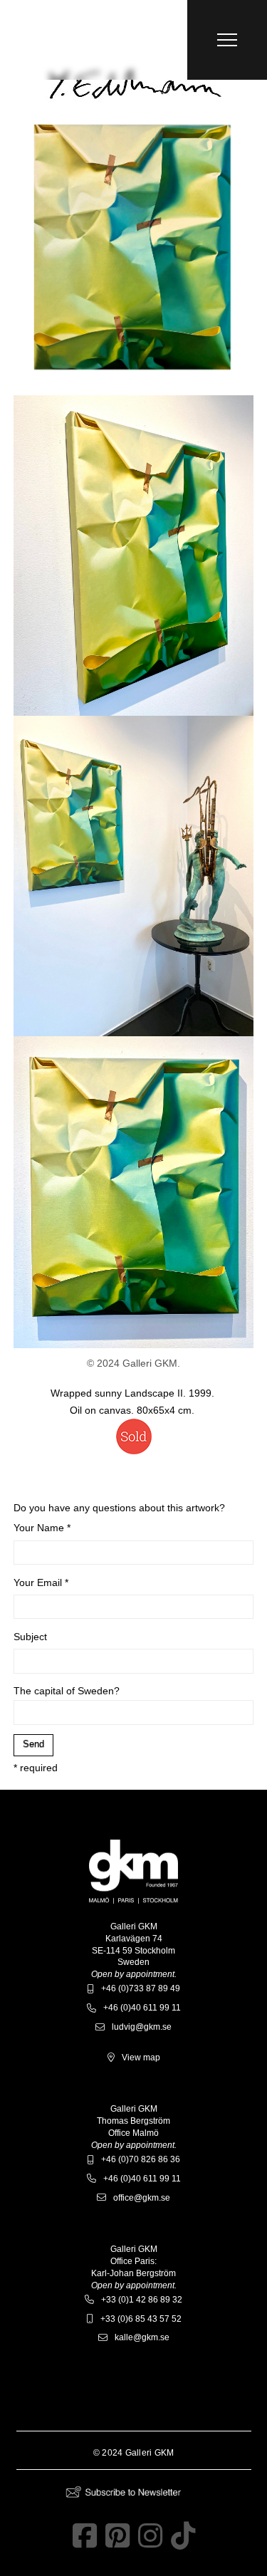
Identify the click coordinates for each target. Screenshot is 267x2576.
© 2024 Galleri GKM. (133, 1363)
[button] (227, 40)
